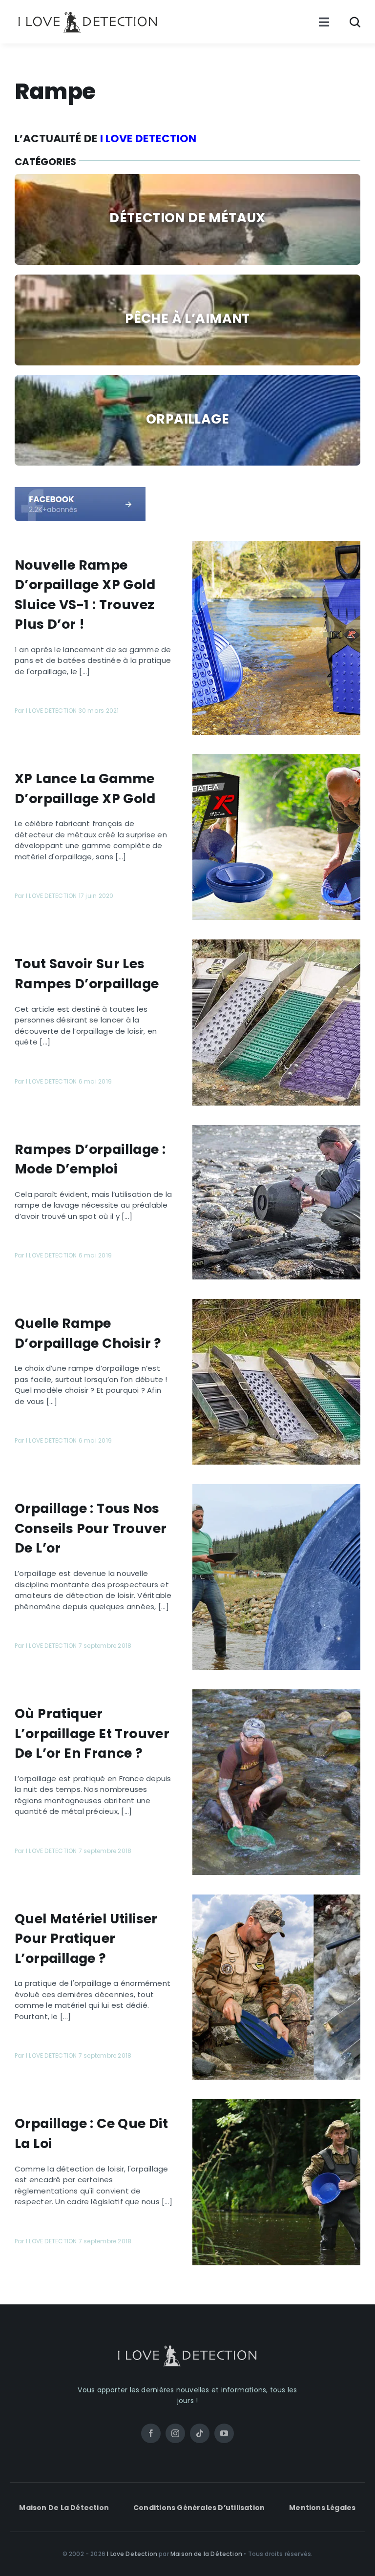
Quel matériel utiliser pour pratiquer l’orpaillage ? (86, 1938)
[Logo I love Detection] (88, 13)
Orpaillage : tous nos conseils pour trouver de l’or (91, 1528)
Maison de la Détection (206, 2554)
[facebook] (80, 491)
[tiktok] (200, 2433)
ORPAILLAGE (187, 419)
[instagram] (175, 2433)
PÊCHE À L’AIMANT (187, 318)
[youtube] (224, 2433)
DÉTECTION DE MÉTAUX (187, 218)
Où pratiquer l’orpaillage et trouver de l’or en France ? (92, 1733)
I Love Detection (132, 2554)
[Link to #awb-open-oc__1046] (355, 22)
